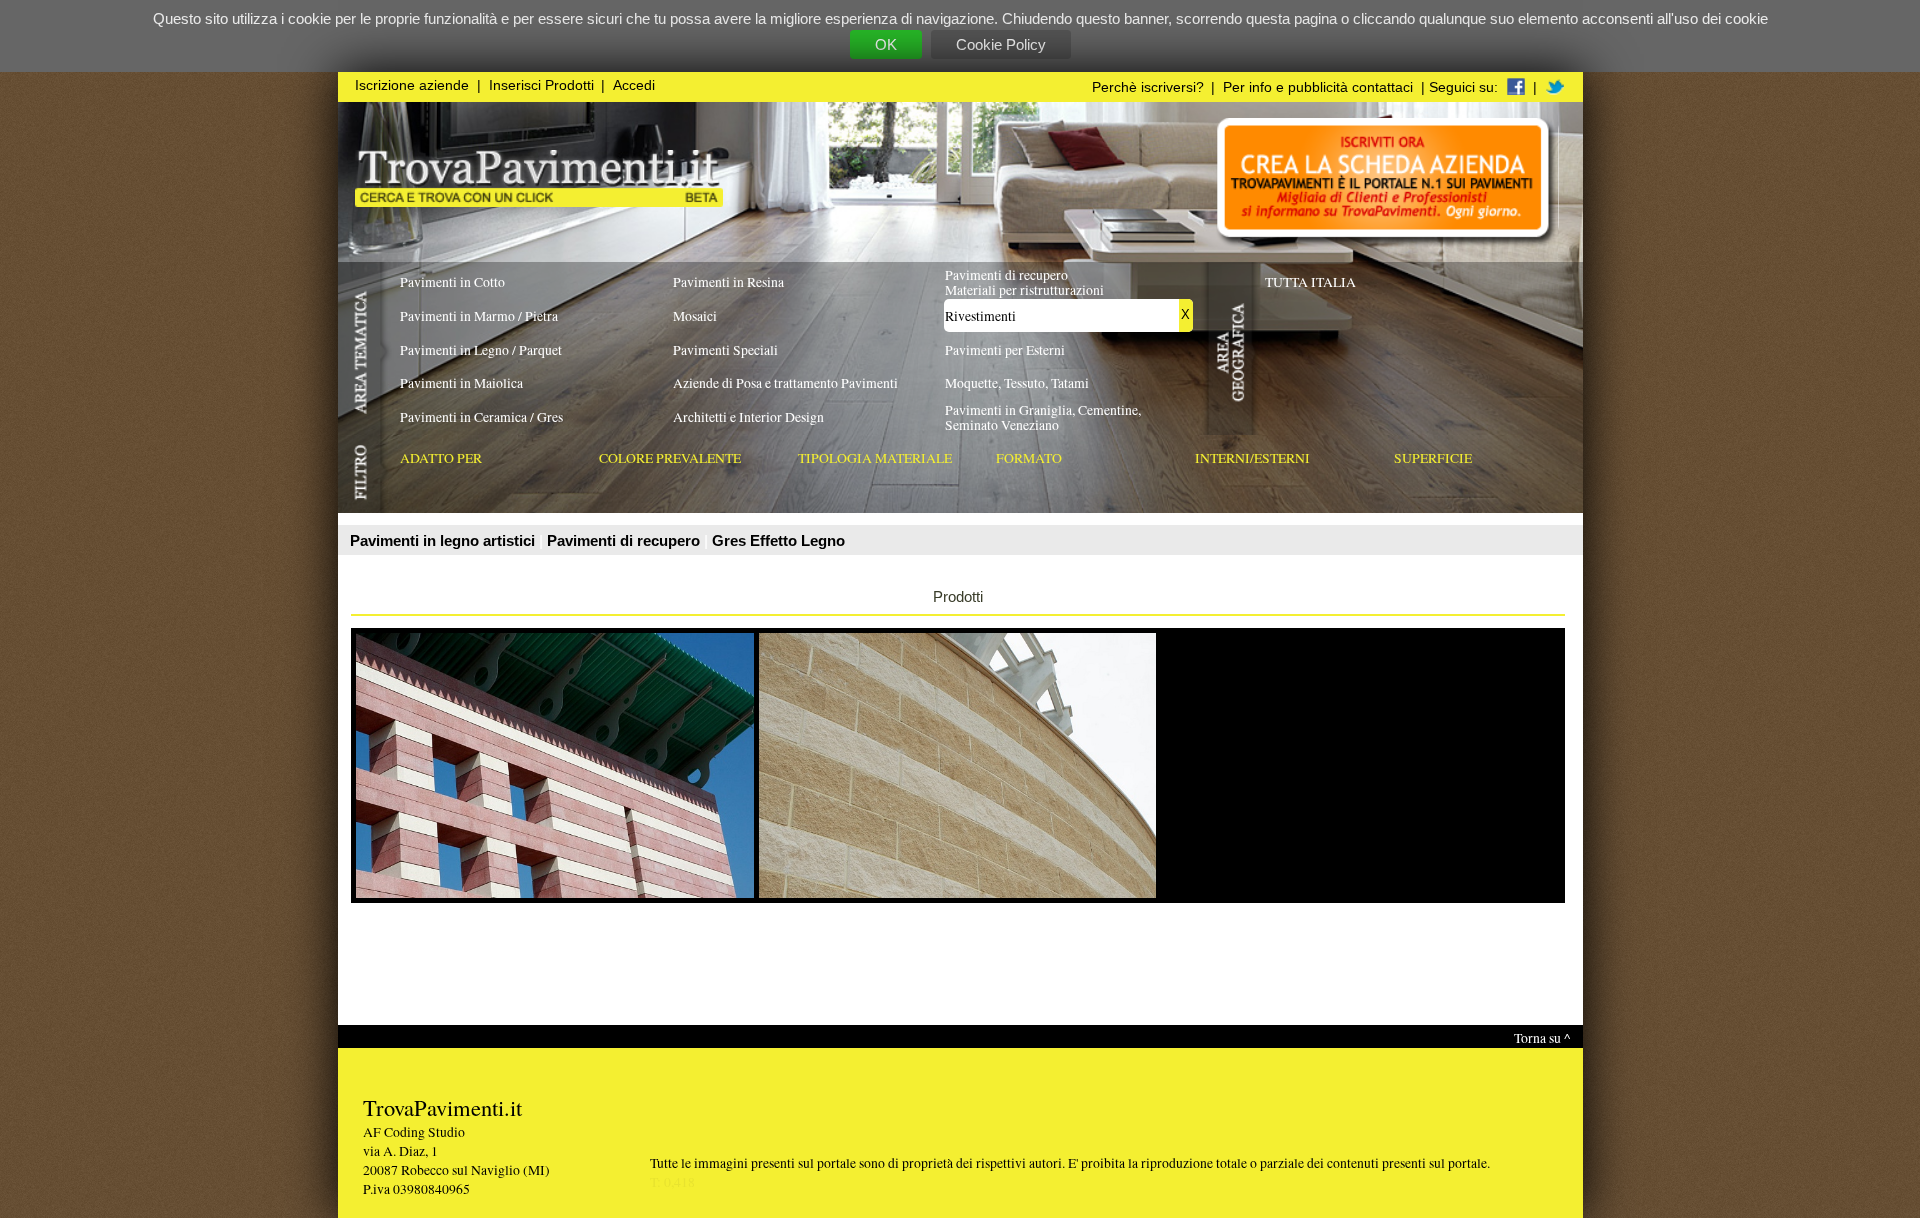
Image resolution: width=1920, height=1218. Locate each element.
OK (886, 44)
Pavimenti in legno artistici (444, 540)
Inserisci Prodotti (541, 85)
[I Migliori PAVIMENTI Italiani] (539, 201)
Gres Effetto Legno (778, 540)
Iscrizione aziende (412, 85)
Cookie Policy (1001, 44)
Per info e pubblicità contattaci (1318, 87)
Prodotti (958, 596)
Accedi (634, 85)
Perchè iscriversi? (1148, 87)
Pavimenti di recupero (625, 540)
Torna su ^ (1542, 1037)
